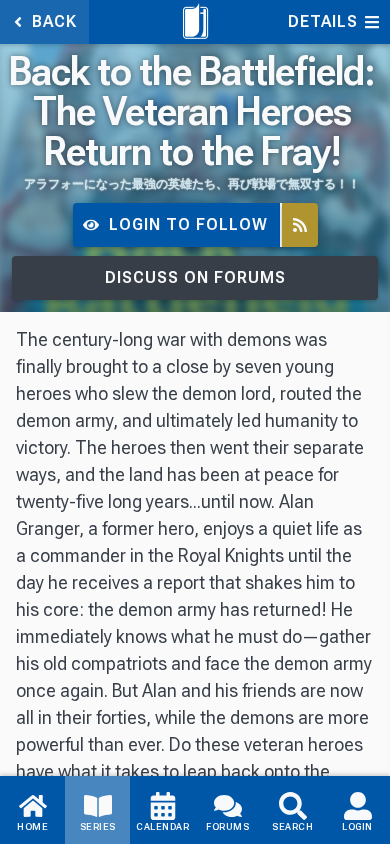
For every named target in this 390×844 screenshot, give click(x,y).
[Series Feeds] (300, 225)
